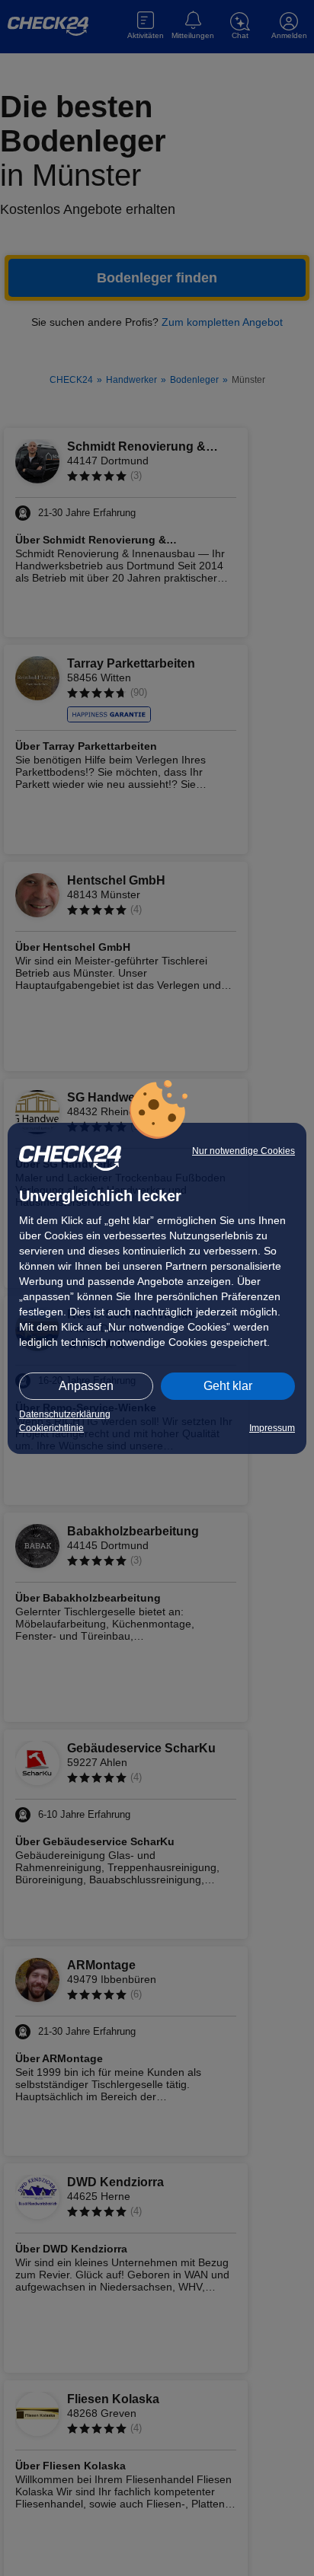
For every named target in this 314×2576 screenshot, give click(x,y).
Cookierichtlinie (51, 1428)
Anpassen (86, 1386)
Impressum (272, 1428)
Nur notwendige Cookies (244, 1151)
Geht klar (228, 1386)
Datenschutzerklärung (65, 1414)
